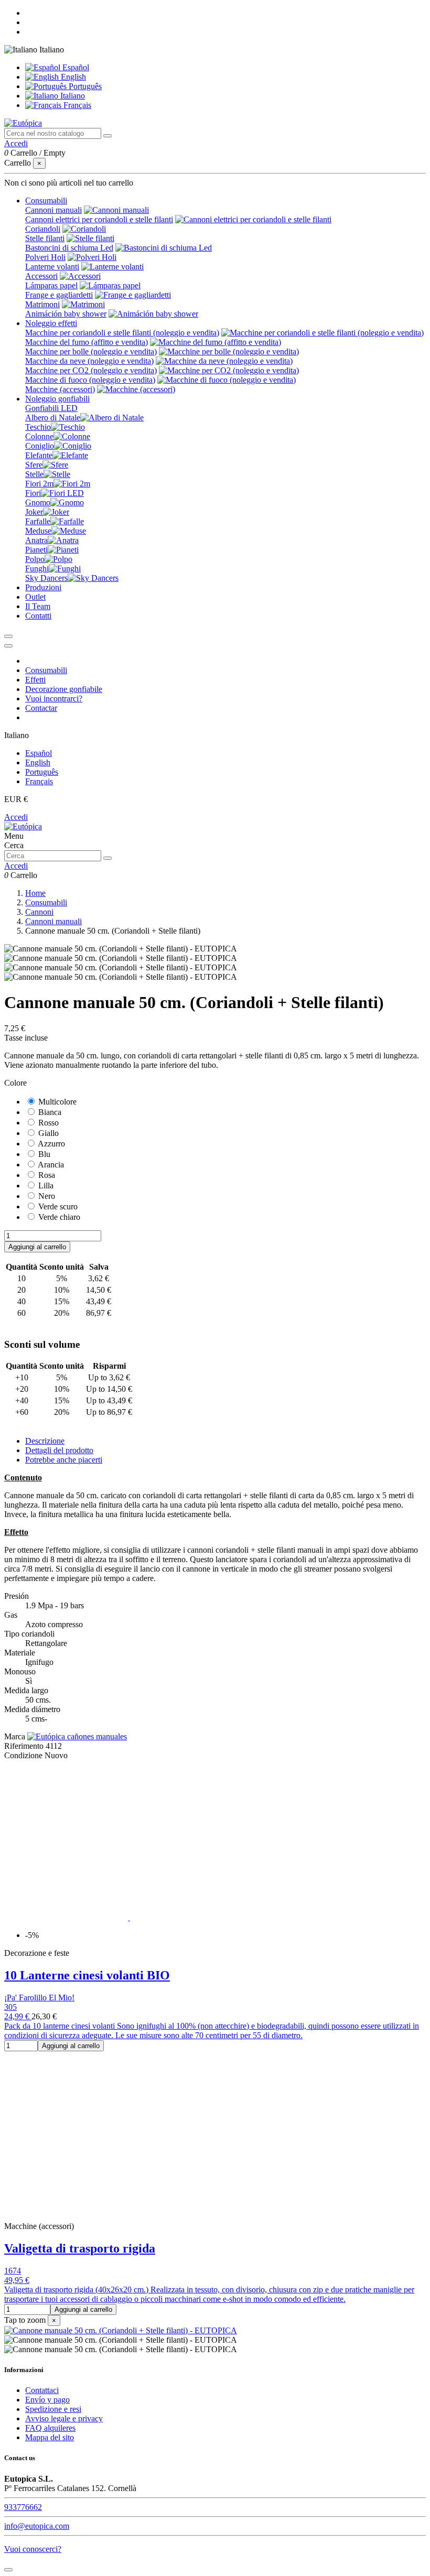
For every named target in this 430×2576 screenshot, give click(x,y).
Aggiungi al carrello (37, 1247)
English (72, 77)
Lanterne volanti (52, 267)
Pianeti (36, 550)
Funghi (37, 569)
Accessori (41, 276)
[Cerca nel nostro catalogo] (107, 136)
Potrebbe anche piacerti (64, 1460)
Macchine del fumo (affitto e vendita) (87, 342)
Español (75, 67)
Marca (15, 1736)
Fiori (33, 493)
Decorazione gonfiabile (64, 689)
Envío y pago (47, 2400)
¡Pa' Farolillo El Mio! (39, 1998)
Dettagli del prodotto (59, 1450)
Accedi (16, 817)
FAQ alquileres (50, 2428)
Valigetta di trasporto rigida (80, 2248)
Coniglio (40, 446)
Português (84, 86)
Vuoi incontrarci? (54, 699)
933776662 (23, 2507)
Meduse (38, 531)
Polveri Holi (45, 257)
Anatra (36, 540)
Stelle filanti (45, 238)
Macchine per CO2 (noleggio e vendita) (91, 370)
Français (76, 105)
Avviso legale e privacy (64, 2418)
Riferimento (25, 1746)
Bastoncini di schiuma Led (69, 248)
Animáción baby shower (66, 314)
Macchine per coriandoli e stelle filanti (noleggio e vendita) (122, 333)
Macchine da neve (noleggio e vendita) (89, 361)
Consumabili (46, 670)
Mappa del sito (50, 2437)
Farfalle (38, 521)
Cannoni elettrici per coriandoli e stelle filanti (99, 219)
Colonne (39, 436)
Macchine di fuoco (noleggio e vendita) (90, 380)
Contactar (41, 708)
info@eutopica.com (37, 2526)
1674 (13, 2271)
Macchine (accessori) (60, 389)
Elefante (39, 455)
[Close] (8, 646)
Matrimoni (42, 304)
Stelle (34, 474)
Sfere (34, 465)
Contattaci (42, 2390)
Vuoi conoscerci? (33, 2549)
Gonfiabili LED (51, 408)
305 (10, 2007)
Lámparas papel (51, 285)
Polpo (35, 559)
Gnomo (38, 502)
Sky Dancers (46, 578)
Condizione (24, 1755)
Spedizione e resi (53, 2409)
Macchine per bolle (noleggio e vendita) (91, 351)
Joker (34, 512)
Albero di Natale (53, 418)
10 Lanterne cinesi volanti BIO (87, 1975)
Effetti (35, 680)
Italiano (72, 96)
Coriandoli (43, 229)
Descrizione (45, 1441)
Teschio (38, 427)
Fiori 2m (39, 484)
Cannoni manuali (53, 210)
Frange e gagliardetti (59, 295)
